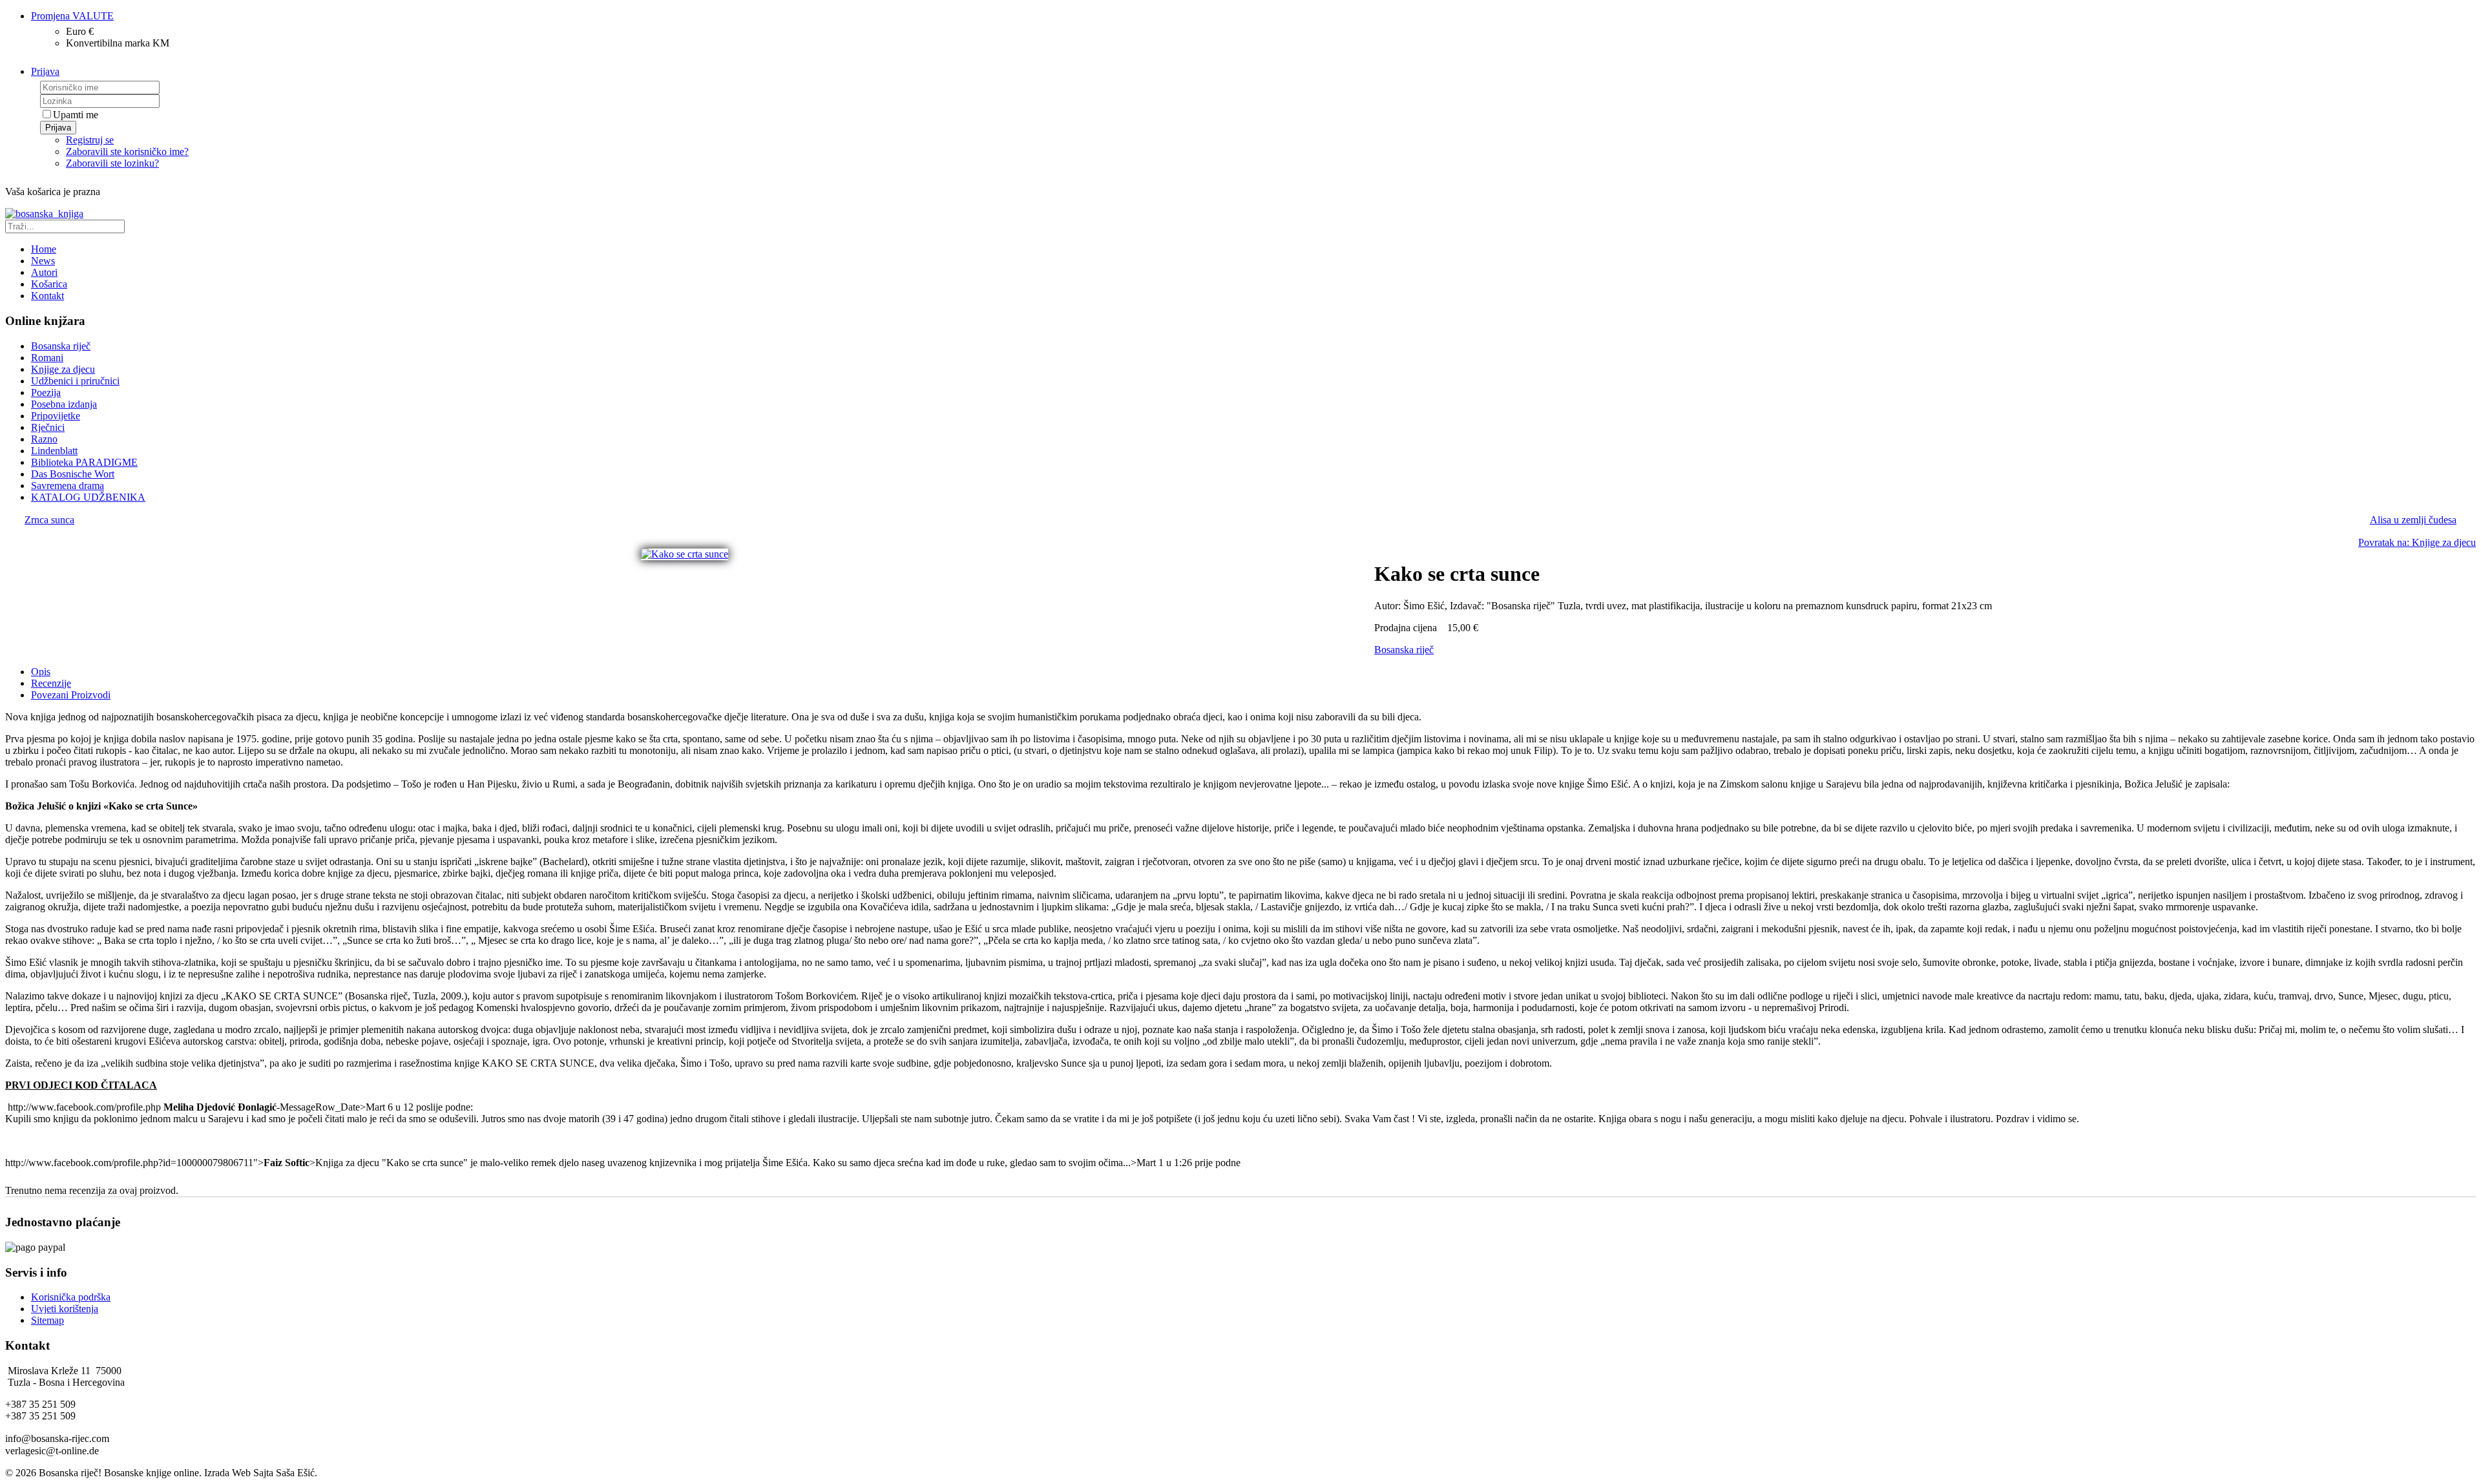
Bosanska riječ (61, 346)
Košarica (49, 284)
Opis (41, 672)
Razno (44, 439)
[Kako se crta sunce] (685, 554)
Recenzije (51, 683)
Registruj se (90, 140)
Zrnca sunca (49, 520)
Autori (44, 272)
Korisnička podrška (71, 1297)
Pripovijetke (56, 416)
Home (44, 249)
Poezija (46, 392)
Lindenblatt (54, 451)
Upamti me (76, 115)
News (43, 261)
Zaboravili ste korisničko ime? (127, 152)
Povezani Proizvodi (71, 695)
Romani (47, 358)
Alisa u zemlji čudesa (2413, 520)
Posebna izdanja (64, 404)
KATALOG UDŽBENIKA (88, 497)
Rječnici (48, 427)
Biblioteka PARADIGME (84, 462)
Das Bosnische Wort (73, 474)
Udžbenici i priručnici (75, 381)
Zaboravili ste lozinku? (112, 163)
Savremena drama (68, 486)
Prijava (58, 128)
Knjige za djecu (63, 369)
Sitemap (47, 1320)
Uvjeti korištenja (65, 1309)
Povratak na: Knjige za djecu (2417, 542)
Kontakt (47, 296)
